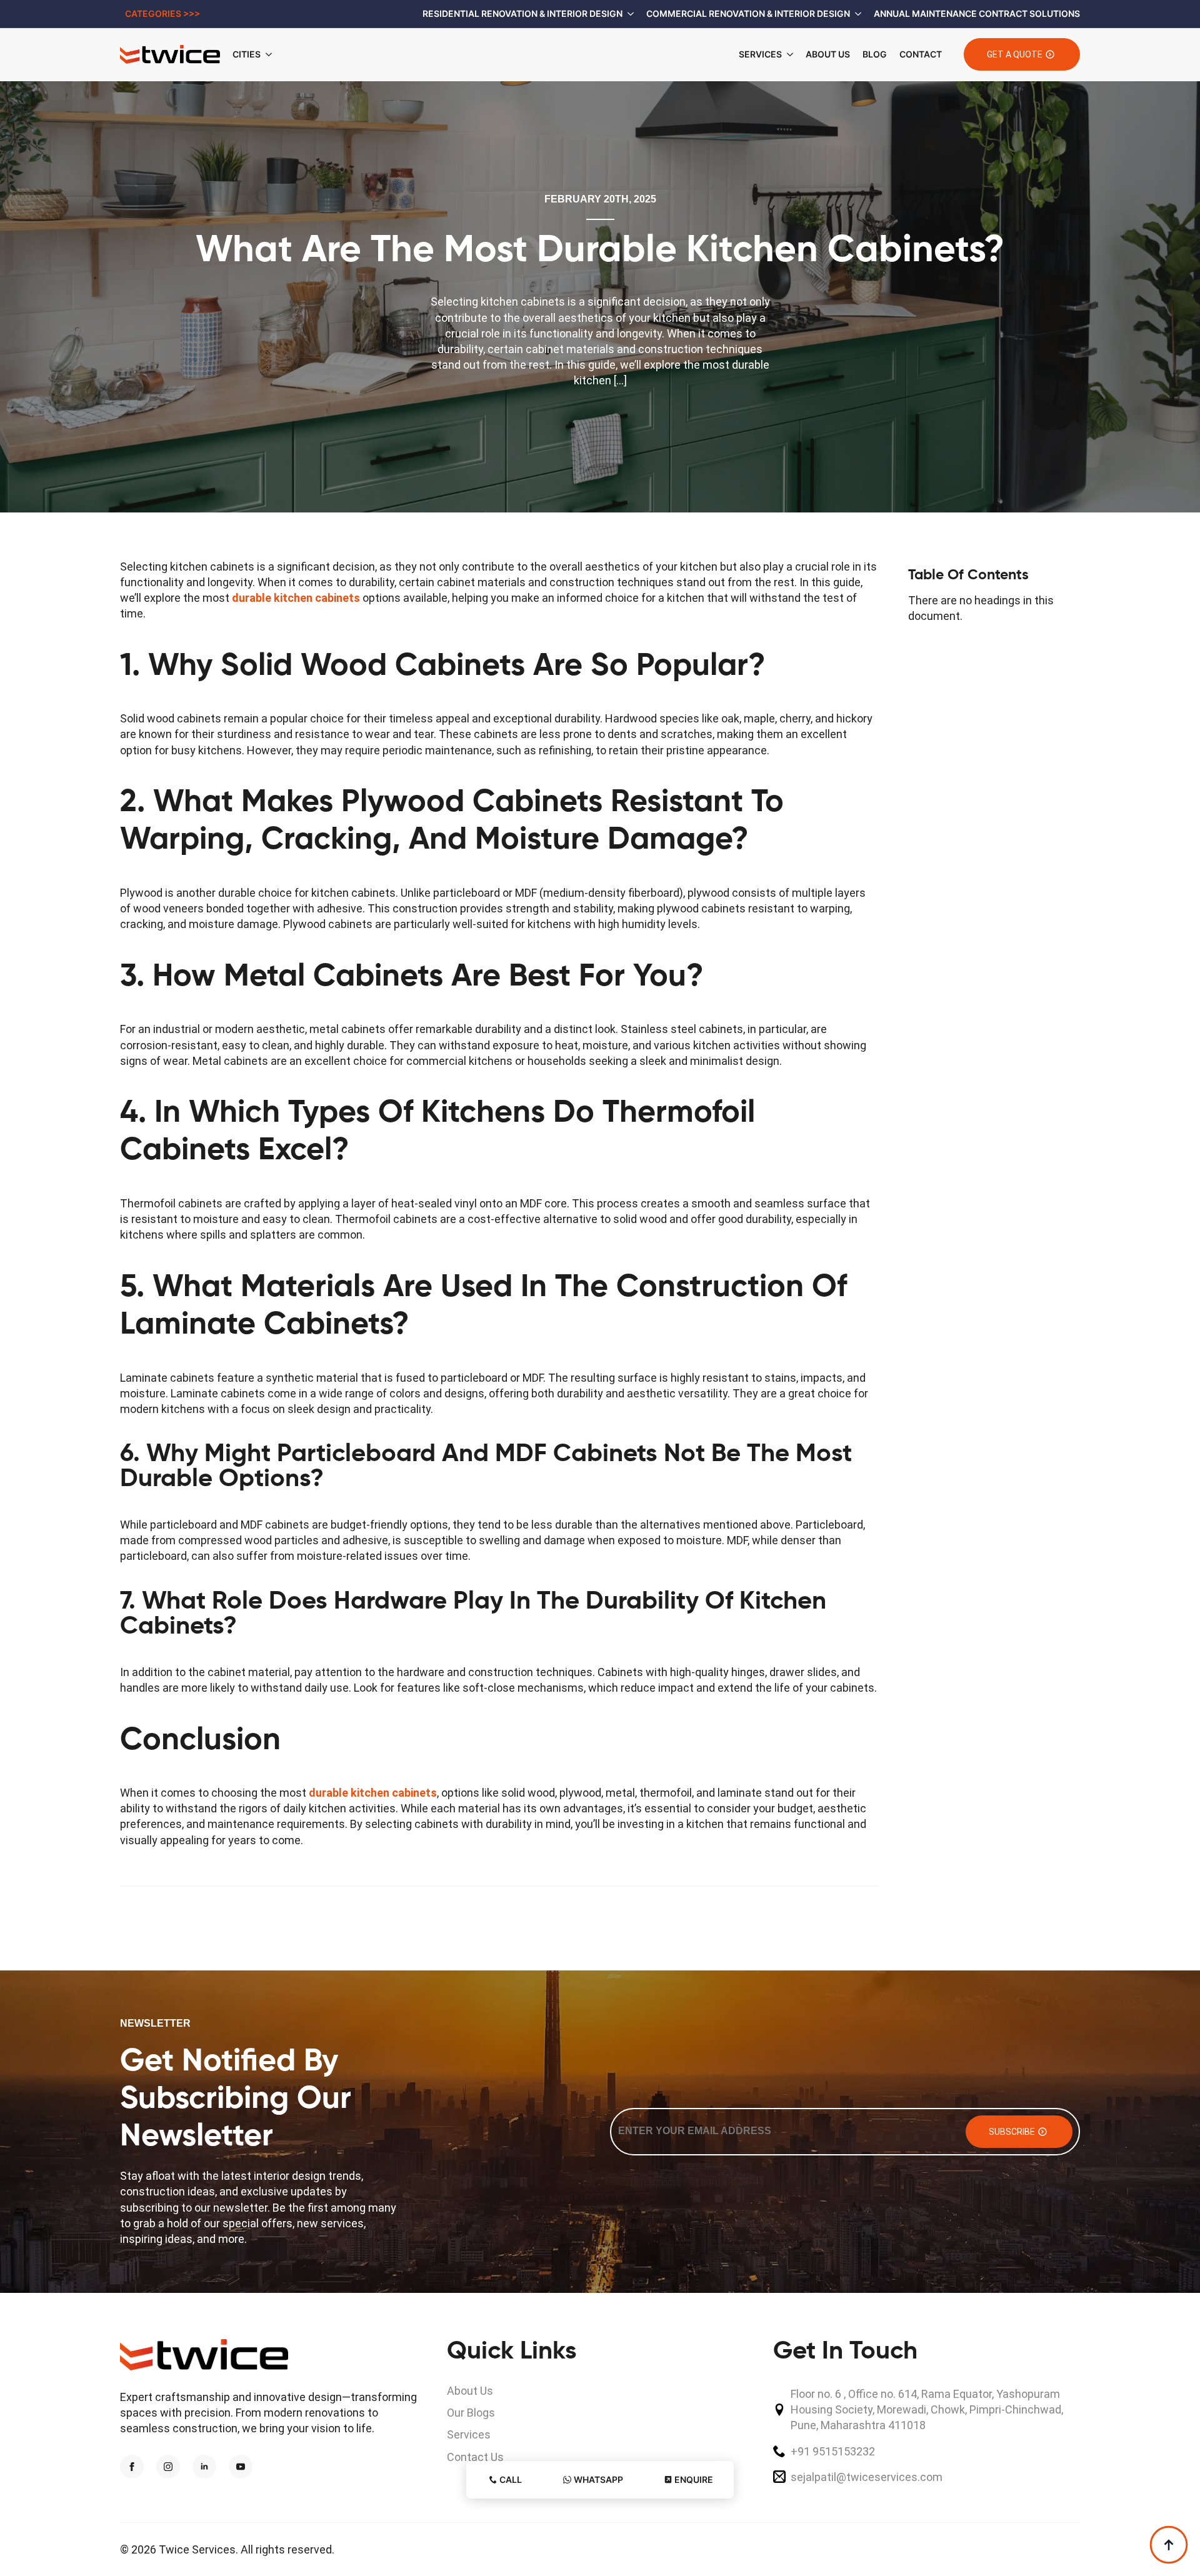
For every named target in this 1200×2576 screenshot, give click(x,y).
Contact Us (475, 2457)
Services (760, 54)
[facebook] (132, 2467)
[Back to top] (1169, 2545)
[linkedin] (204, 2467)
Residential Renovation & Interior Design (522, 13)
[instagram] (168, 2467)
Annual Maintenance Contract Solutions (977, 13)
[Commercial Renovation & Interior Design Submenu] (856, 14)
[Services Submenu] (787, 54)
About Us (828, 54)
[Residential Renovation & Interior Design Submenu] (628, 14)
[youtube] (241, 2467)
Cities (247, 54)
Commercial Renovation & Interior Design (748, 13)
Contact (921, 54)
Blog (875, 54)
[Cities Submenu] (272, 54)
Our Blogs (471, 2413)
